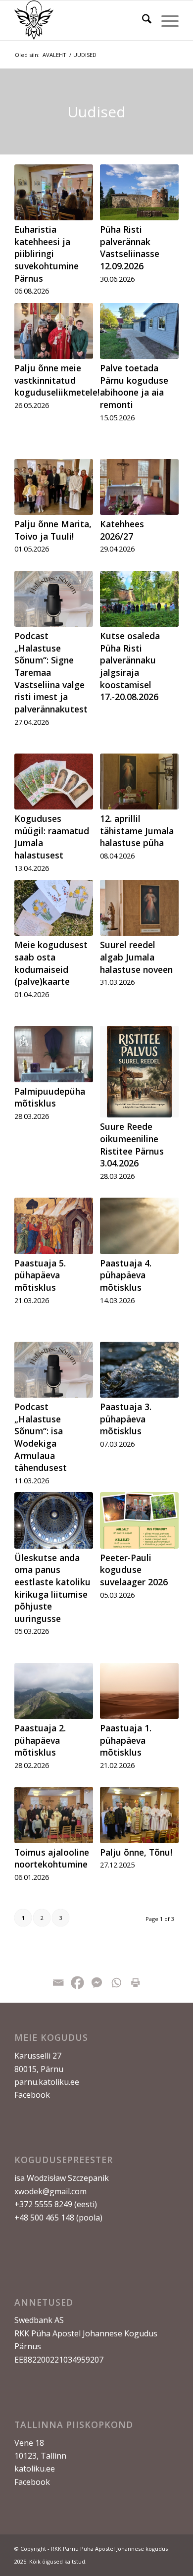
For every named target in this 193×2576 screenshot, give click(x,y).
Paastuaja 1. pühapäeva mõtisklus (126, 1740)
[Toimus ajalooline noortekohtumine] (54, 1815)
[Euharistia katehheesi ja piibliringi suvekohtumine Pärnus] (54, 192)
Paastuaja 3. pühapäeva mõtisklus (126, 1419)
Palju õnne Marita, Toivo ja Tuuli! (53, 530)
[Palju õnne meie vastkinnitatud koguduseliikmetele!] (54, 331)
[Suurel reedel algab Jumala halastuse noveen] (139, 908)
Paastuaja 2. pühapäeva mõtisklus (40, 1740)
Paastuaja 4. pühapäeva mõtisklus (126, 1275)
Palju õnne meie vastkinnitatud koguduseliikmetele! (57, 380)
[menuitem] (142, 20)
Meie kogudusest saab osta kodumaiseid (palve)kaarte (51, 963)
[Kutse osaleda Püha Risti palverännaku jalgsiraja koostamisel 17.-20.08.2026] (139, 599)
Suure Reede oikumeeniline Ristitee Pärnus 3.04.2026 (132, 1145)
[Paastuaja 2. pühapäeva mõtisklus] (54, 1691)
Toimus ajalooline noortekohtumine (52, 1858)
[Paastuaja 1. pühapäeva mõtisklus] (139, 1691)
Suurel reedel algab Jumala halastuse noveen (136, 957)
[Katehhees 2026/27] (139, 487)
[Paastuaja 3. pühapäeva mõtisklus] (139, 1370)
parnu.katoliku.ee (47, 2082)
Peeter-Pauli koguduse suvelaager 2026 (134, 1570)
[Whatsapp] (116, 1983)
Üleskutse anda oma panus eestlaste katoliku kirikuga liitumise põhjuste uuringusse (52, 1588)
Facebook (32, 2095)
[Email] (58, 1983)
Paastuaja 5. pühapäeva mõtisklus (40, 1275)
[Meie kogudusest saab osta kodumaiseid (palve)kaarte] (54, 908)
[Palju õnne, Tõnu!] (139, 1815)
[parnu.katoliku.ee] (80, 20)
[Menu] (165, 20)
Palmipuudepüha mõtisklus (50, 1097)
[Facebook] (77, 1983)
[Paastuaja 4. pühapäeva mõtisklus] (139, 1226)
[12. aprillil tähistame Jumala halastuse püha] (139, 782)
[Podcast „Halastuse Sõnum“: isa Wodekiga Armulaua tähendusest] (54, 1370)
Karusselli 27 (38, 2056)
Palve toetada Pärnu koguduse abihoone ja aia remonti (134, 386)
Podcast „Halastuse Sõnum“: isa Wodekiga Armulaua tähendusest (41, 1437)
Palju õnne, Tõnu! (136, 1852)
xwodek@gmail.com (50, 2191)
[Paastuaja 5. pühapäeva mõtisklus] (54, 1226)
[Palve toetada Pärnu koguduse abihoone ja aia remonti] (139, 331)
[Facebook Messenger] (97, 1983)
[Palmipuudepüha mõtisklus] (54, 1054)
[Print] (135, 1983)
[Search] (142, 20)
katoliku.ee (35, 2469)
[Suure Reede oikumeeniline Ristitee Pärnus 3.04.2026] (139, 1072)
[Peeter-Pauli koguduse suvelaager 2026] (139, 1520)
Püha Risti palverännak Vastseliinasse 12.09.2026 (130, 248)
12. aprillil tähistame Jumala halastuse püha (137, 831)
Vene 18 (29, 2443)
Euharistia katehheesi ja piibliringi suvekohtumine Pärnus (47, 254)
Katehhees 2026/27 (122, 530)
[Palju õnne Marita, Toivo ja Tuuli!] (54, 487)
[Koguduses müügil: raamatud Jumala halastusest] (54, 782)
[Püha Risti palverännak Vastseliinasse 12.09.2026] (139, 192)
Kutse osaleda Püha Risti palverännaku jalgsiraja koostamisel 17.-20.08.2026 (130, 666)
